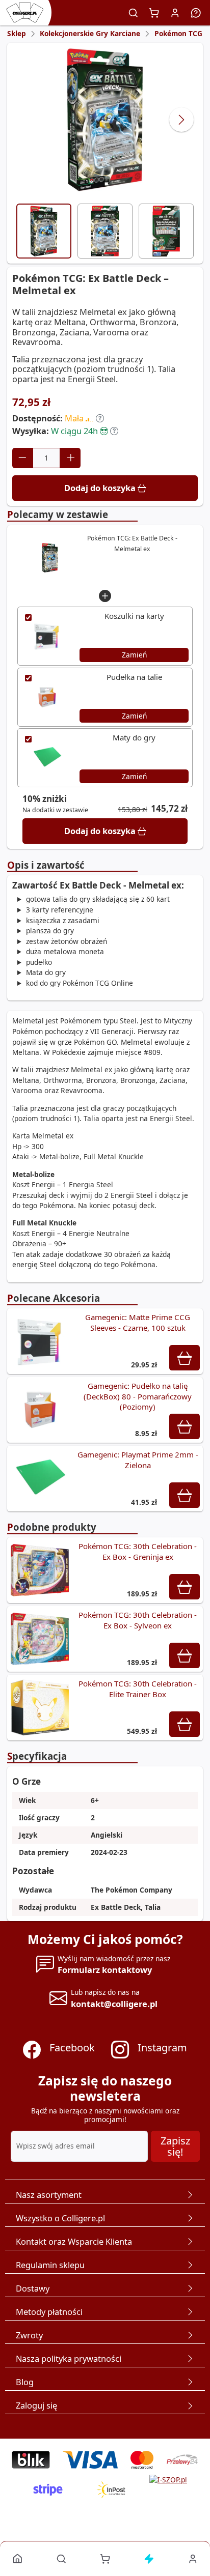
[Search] (134, 13)
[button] (100, 418)
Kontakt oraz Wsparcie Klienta (74, 2241)
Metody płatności (49, 2312)
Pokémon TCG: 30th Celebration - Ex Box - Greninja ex (138, 1551)
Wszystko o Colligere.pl (60, 2218)
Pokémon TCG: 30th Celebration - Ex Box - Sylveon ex (138, 1620)
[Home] (18, 2558)
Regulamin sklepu (50, 2265)
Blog (25, 2382)
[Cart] (154, 13)
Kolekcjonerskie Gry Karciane (90, 33)
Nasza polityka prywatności (69, 2358)
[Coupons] (149, 2558)
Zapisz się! (175, 2146)
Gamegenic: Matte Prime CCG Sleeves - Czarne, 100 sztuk (138, 1322)
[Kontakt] (196, 13)
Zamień (134, 655)
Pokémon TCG (178, 33)
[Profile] (175, 13)
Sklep (17, 33)
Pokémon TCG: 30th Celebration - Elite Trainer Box (138, 1689)
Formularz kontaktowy (105, 1970)
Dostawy (33, 2288)
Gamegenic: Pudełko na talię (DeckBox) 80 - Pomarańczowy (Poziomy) (138, 1396)
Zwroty (29, 2335)
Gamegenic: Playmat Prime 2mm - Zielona (138, 1460)
